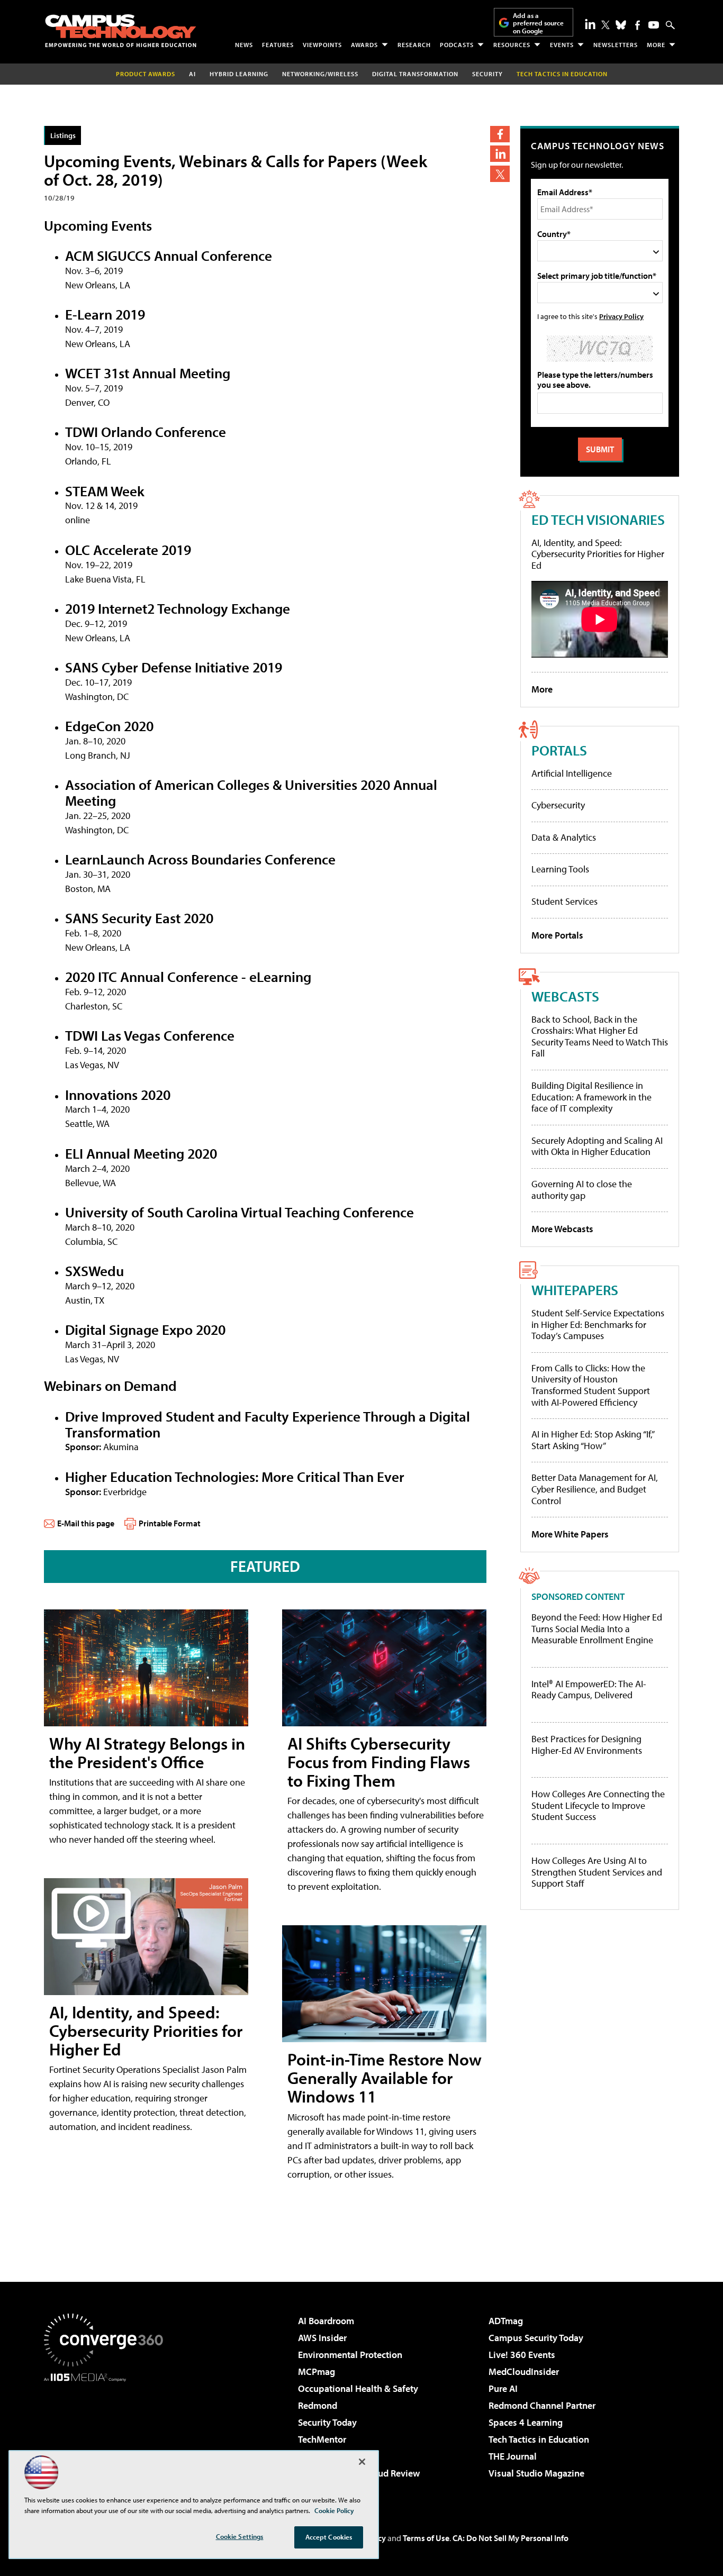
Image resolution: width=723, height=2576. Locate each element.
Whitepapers (575, 1290)
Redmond (318, 2405)
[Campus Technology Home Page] (121, 31)
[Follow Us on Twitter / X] (605, 25)
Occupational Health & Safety (358, 2388)
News (244, 45)
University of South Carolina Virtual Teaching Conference (240, 1212)
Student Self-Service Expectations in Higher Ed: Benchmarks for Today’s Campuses (598, 1324)
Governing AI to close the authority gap (582, 1190)
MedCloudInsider (524, 2372)
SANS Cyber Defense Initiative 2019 (174, 667)
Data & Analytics (564, 837)
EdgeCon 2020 (109, 726)
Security (487, 74)
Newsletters (616, 45)
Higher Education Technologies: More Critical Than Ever (235, 1476)
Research (414, 45)
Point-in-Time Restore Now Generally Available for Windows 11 (385, 2078)
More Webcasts (562, 1229)
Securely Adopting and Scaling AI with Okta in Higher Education (597, 1146)
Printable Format (170, 1523)
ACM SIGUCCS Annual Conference (169, 255)
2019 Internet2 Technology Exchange (178, 608)
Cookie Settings (240, 2536)
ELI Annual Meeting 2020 (141, 1153)
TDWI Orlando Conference (146, 431)
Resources (512, 45)
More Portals (557, 935)
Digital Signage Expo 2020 (145, 1329)
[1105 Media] (107, 2436)
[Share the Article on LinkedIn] (500, 154)
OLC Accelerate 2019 (128, 549)
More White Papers (570, 1534)
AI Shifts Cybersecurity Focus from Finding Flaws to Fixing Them (379, 1762)
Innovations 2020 (118, 1094)
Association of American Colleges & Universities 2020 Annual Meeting (251, 792)
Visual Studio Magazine (536, 2473)
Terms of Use (426, 2538)
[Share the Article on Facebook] (500, 134)
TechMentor (322, 2439)
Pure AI (503, 2388)
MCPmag (317, 2372)
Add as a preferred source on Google (538, 23)
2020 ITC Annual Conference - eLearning (188, 976)
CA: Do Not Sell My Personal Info (510, 2538)
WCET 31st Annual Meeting (148, 373)
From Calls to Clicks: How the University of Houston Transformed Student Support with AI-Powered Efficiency (591, 1385)
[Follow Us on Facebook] (638, 25)
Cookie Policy (334, 2510)
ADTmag (506, 2321)
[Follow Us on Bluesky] (621, 25)
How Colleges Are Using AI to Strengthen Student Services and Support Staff (597, 1872)
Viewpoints (322, 45)
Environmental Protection (350, 2355)
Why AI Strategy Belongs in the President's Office (147, 1753)
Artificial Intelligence (572, 773)
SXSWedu (94, 1271)
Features (278, 45)
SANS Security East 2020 (139, 918)
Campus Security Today (536, 2338)
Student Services (564, 901)
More (656, 45)
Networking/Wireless (320, 74)
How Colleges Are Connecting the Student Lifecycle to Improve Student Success (598, 1805)
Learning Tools (560, 869)
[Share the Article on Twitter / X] (500, 174)
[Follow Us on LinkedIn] (590, 24)
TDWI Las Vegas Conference (150, 1035)
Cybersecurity (558, 805)
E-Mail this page (86, 1523)
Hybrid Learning (239, 74)
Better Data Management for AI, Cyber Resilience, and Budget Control (595, 1489)
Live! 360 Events (522, 2355)
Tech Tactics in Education (539, 2439)
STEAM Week (105, 491)
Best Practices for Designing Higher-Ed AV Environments (587, 1745)
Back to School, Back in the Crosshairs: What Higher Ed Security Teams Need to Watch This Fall (600, 1036)
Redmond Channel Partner (542, 2405)
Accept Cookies (329, 2537)
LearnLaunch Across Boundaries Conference (200, 859)
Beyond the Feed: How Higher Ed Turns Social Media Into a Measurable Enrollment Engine (597, 1629)
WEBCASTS (565, 996)
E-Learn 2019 (105, 314)
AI (192, 74)
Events (562, 45)
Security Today (327, 2422)
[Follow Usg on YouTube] (654, 25)
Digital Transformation (415, 74)
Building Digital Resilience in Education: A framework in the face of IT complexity (591, 1097)
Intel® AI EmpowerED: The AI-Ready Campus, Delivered (589, 1690)
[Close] (362, 2462)
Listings (63, 135)
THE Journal (513, 2456)
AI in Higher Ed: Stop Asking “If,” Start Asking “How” (593, 1440)
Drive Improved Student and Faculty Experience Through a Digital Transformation (268, 1424)
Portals (559, 750)
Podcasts (457, 45)
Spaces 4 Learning (526, 2422)
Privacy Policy (621, 316)
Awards (364, 45)
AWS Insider (322, 2338)
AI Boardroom (326, 2321)
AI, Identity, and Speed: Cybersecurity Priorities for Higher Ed (146, 2031)
